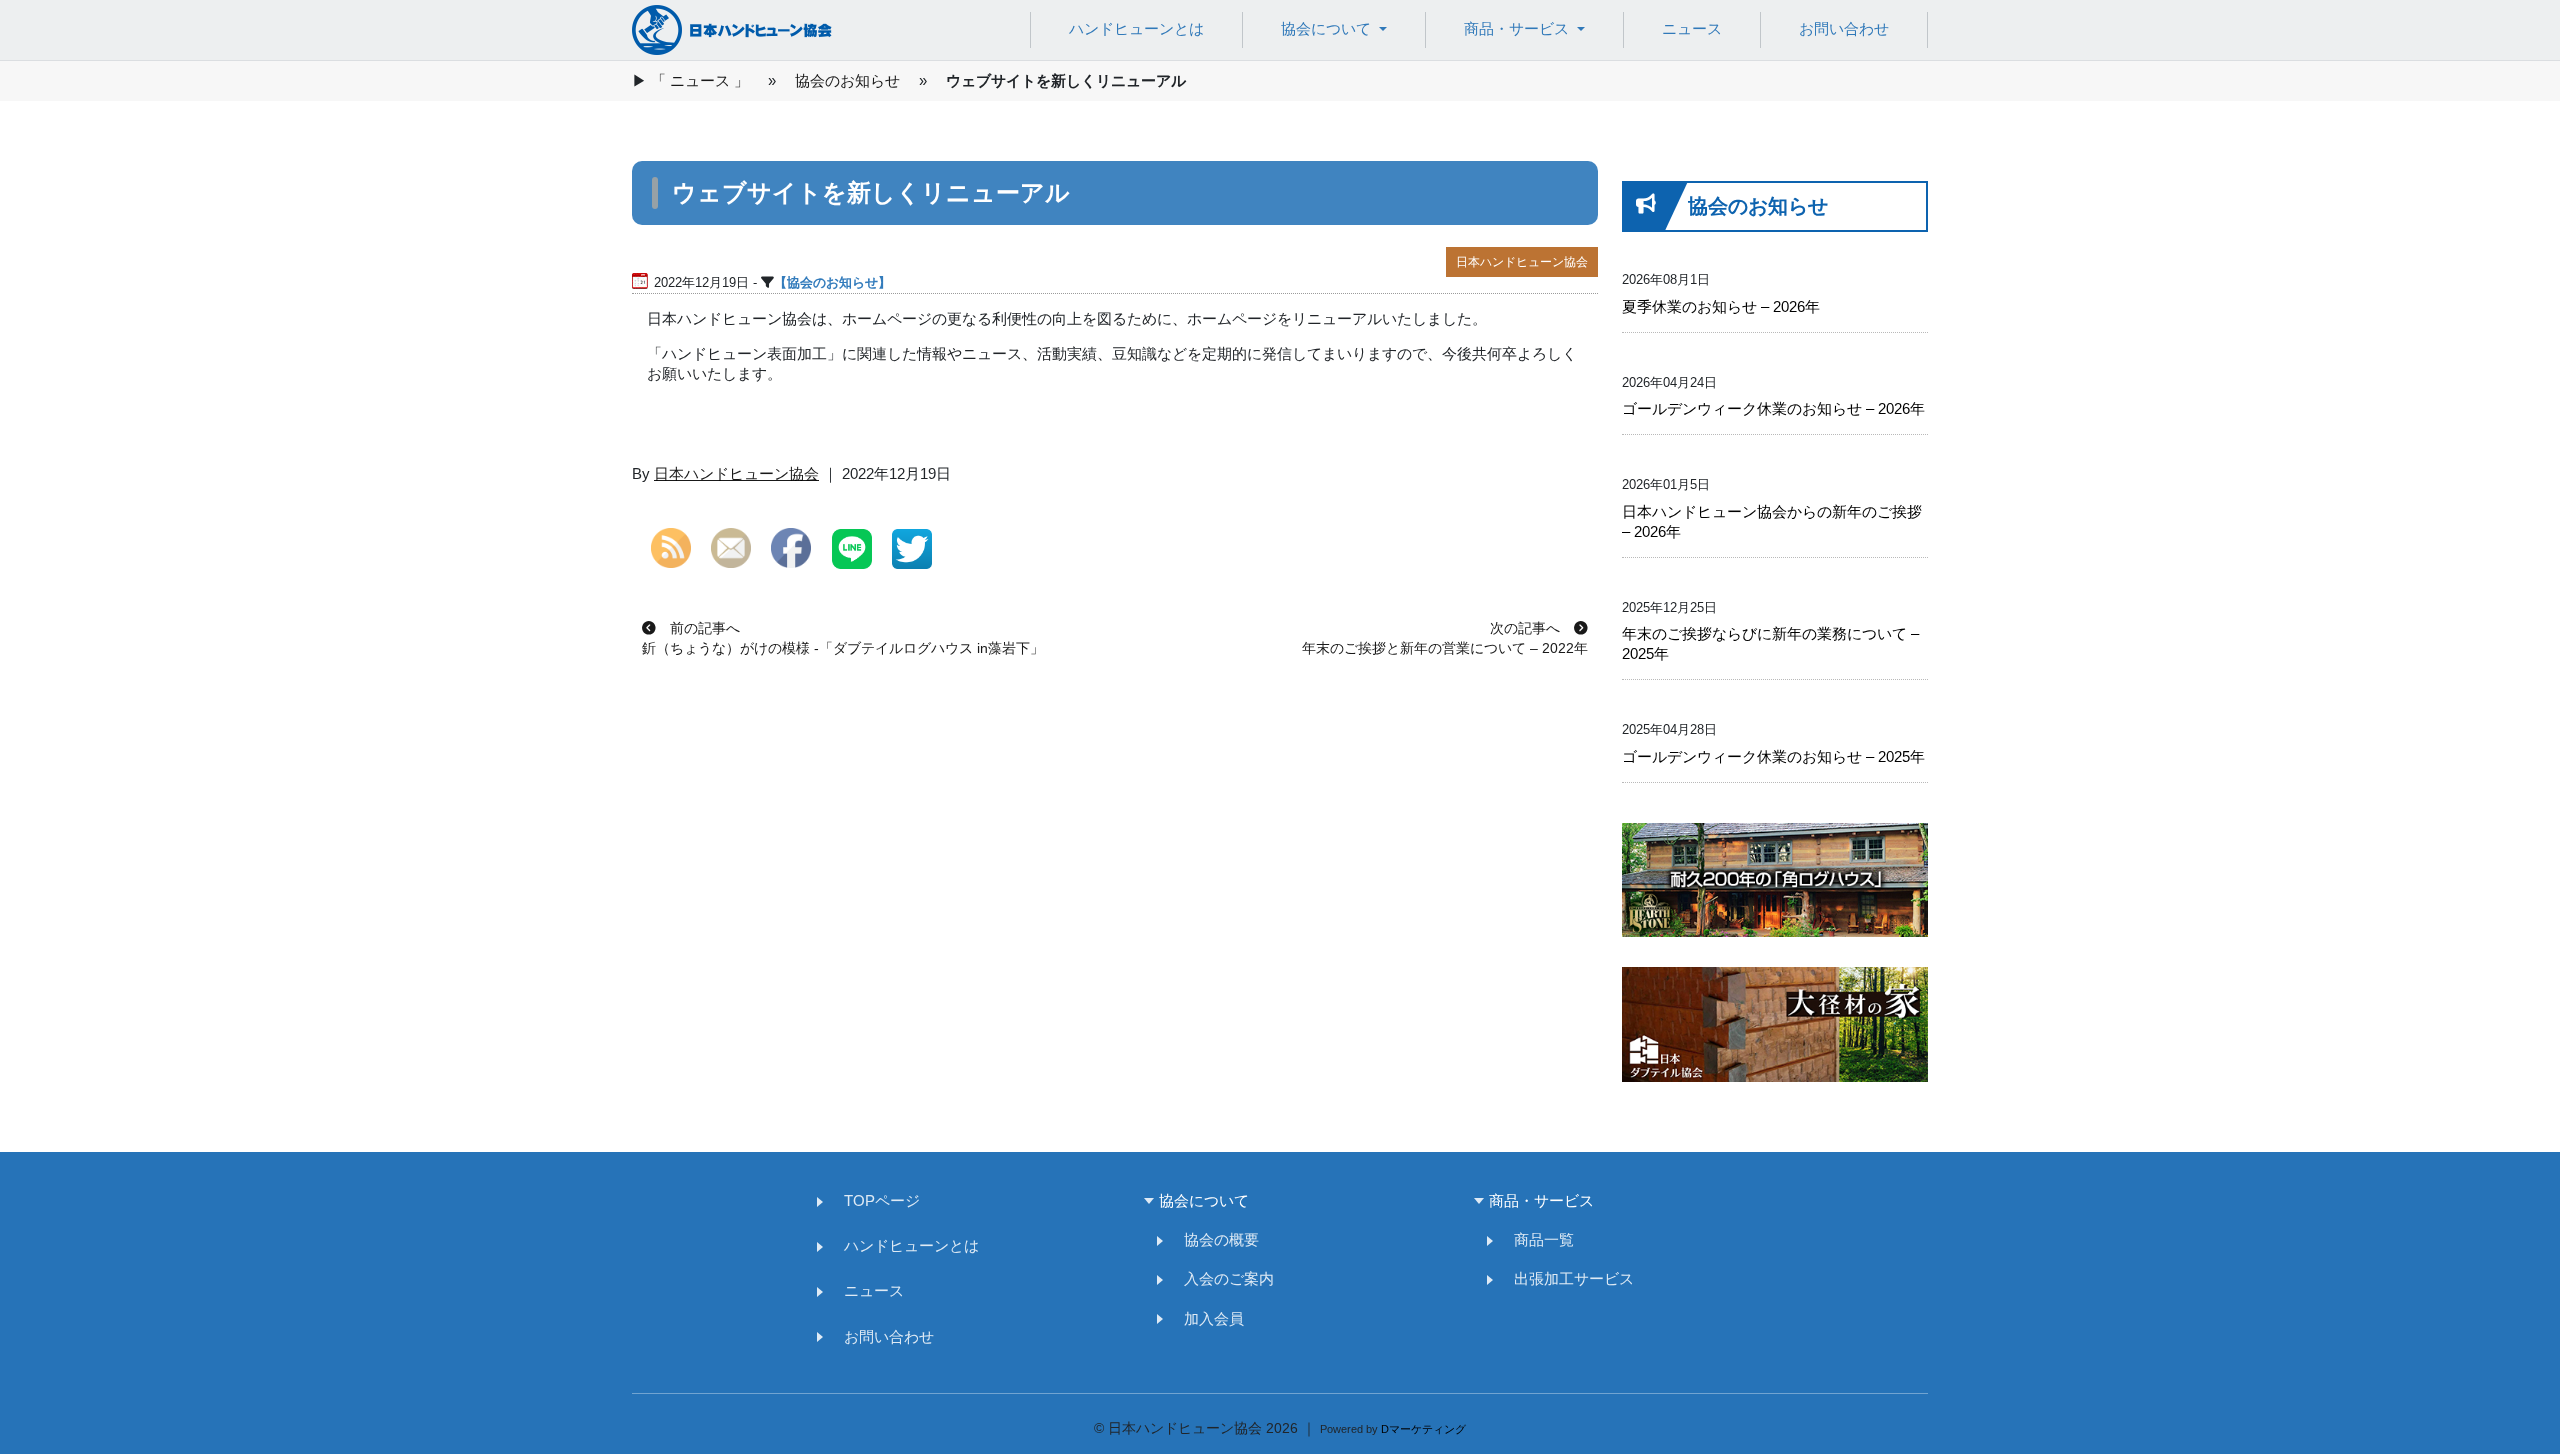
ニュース (1692, 29)
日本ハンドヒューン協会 (1522, 262)
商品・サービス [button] (1518, 29)
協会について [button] (1328, 29)
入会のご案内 (1221, 1279)
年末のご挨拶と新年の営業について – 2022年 (1445, 648)
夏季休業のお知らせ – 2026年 (1721, 306)
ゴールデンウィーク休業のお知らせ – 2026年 (1773, 408)
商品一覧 (1536, 1240)
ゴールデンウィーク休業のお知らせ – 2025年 (1773, 756)
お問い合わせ (1844, 29)
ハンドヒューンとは (1136, 29)
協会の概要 (1214, 1240)
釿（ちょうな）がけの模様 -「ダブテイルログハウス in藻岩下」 (843, 648)
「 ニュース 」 (700, 80)
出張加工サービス (1566, 1279)
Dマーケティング (1423, 1429)
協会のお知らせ (847, 80)
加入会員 (1206, 1319)
